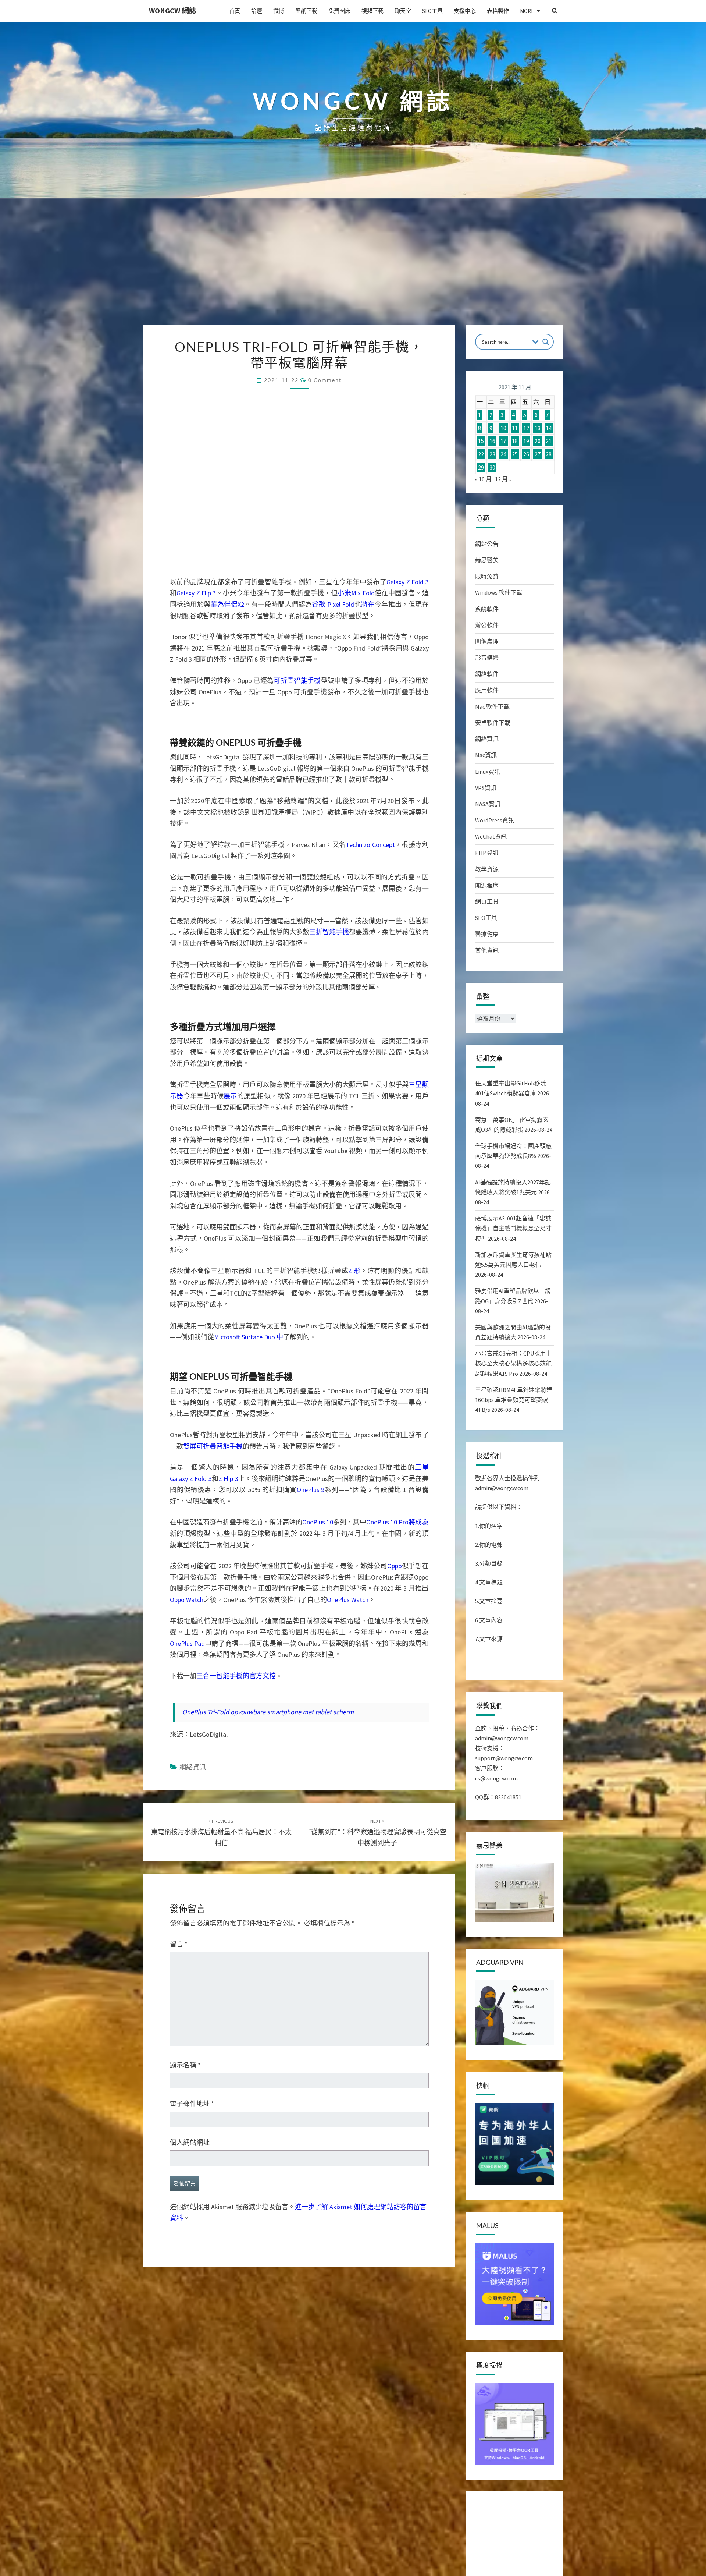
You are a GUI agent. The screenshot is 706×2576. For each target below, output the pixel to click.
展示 (230, 1428)
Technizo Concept (370, 1002)
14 (549, 428)
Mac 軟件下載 (492, 706)
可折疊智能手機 (297, 681)
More (527, 11)
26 (526, 454)
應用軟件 (487, 690)
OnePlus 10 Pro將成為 (397, 2015)
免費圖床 (339, 11)
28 (549, 454)
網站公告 (487, 544)
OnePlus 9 (311, 1983)
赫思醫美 (487, 560)
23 (492, 454)
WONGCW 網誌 (173, 10)
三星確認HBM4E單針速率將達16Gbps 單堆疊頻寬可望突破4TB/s (514, 1400)
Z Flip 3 (228, 1972)
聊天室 (403, 11)
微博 (279, 11)
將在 (368, 604)
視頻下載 (372, 11)
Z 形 (354, 1603)
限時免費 (487, 576)
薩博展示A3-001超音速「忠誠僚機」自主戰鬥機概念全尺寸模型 (513, 1228)
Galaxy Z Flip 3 (196, 593)
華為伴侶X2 (227, 604)
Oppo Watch (187, 2093)
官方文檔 (263, 2169)
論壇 (257, 11)
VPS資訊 (486, 788)
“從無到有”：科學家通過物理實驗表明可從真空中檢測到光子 (377, 2491)
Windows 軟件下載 (499, 592)
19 (526, 441)
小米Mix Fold (356, 593)
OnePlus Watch (348, 2093)
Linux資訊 (488, 772)
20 (538, 441)
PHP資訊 (487, 853)
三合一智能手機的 (223, 2169)
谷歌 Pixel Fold (333, 604)
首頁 (235, 11)
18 (515, 441)
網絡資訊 (193, 2426)
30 (492, 467)
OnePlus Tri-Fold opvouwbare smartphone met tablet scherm (268, 2371)
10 (503, 428)
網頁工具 (487, 901)
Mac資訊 (486, 755)
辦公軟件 (487, 625)
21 (549, 441)
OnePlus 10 (318, 2015)
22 (481, 454)
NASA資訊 (488, 804)
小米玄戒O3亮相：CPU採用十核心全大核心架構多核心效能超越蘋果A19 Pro (513, 1363)
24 (503, 454)
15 (481, 441)
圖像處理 (487, 641)
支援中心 (465, 11)
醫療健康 (487, 934)
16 (492, 441)
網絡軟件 (487, 674)
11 (515, 428)
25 (515, 454)
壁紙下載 (306, 11)
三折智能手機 (329, 1089)
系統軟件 (487, 609)
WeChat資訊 (491, 836)
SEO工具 (432, 11)
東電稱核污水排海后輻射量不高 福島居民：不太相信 (221, 2491)
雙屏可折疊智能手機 (213, 1939)
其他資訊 (487, 950)
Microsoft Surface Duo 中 (249, 1669)
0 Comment (325, 380)
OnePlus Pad (187, 2136)
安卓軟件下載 (493, 723)
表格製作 (498, 11)
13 (538, 428)
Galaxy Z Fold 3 (407, 582)
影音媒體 (487, 658)
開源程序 (487, 885)
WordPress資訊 (495, 820)
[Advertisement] (353, 270)
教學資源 (487, 869)
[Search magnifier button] (546, 342)
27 (538, 454)
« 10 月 (483, 479)
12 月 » (503, 479)
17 (503, 441)
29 (481, 467)
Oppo (395, 2059)
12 (526, 428)
